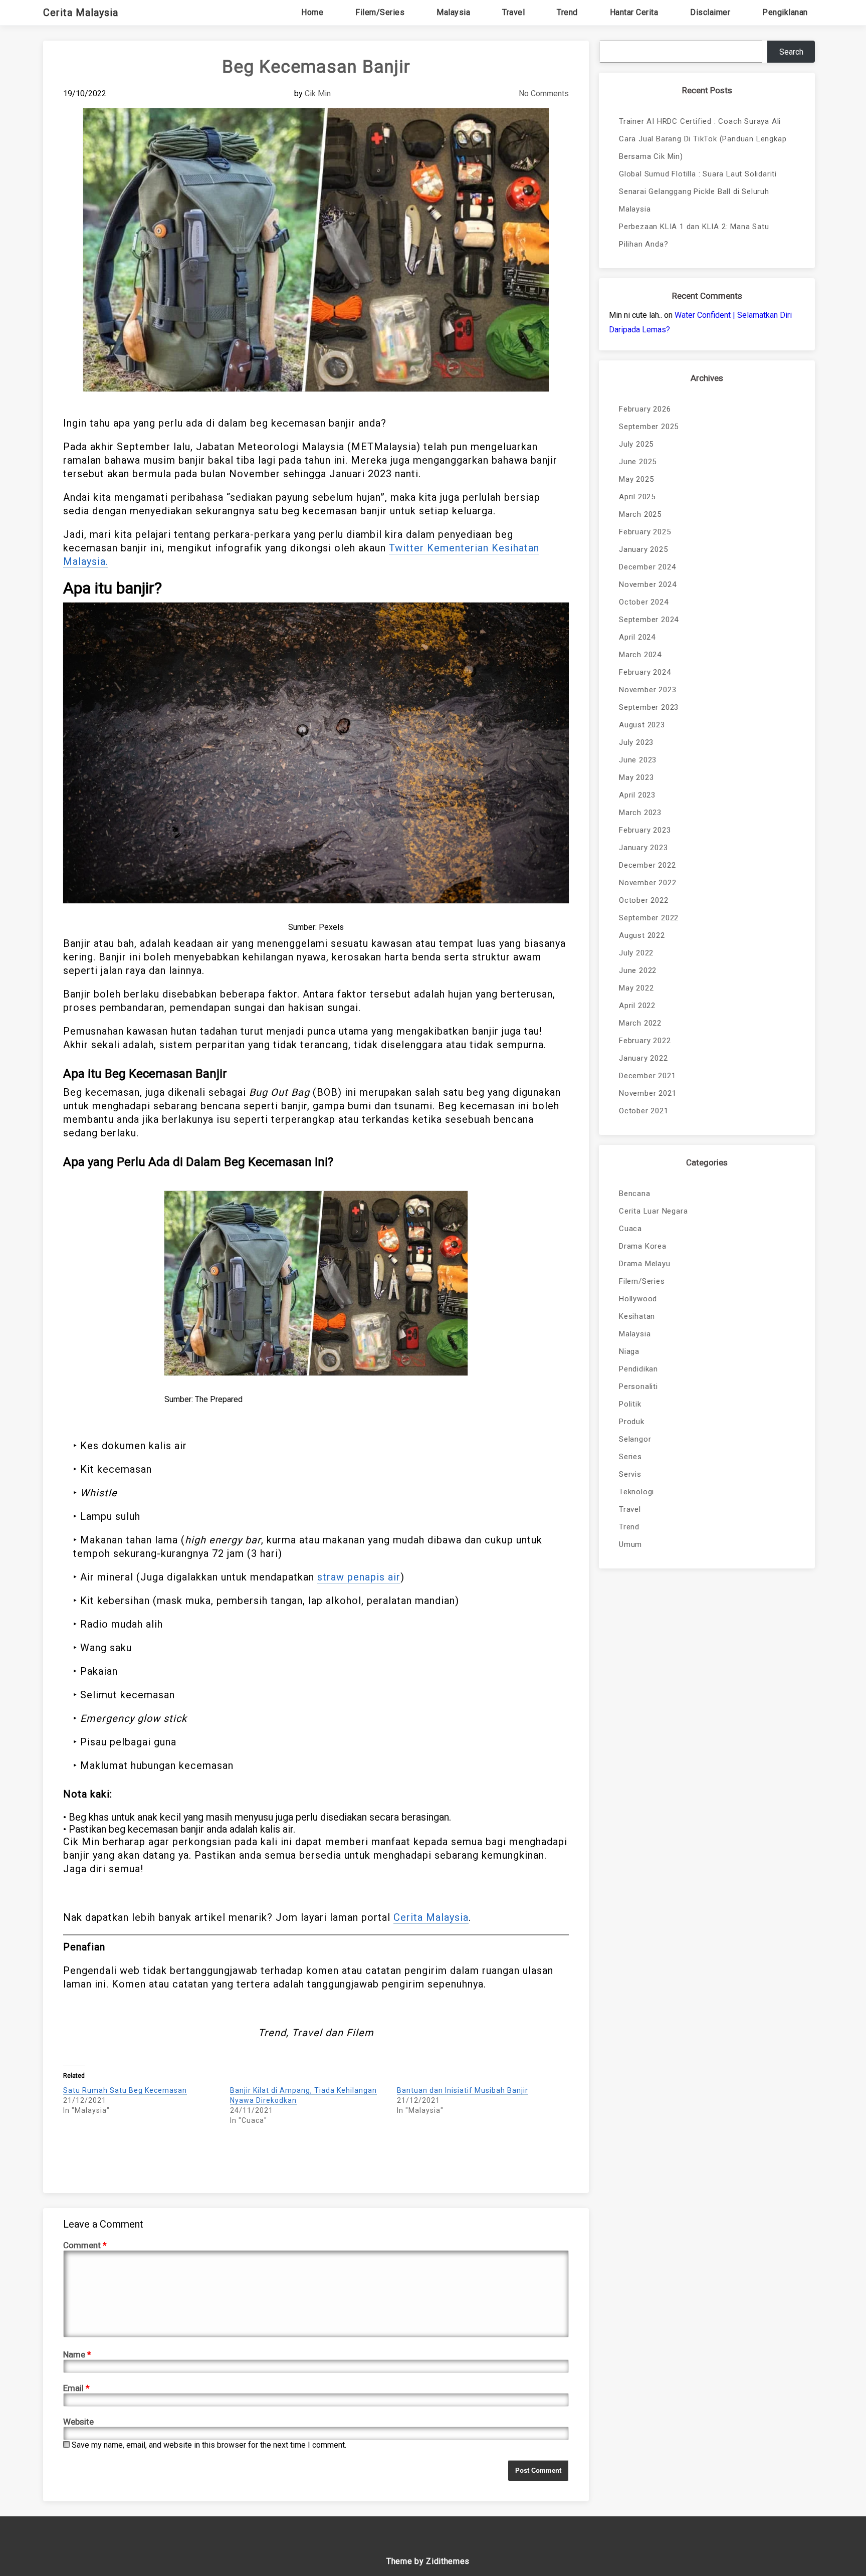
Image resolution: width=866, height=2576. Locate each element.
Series (630, 1457)
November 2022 (647, 883)
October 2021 (644, 1111)
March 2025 (640, 514)
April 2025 (637, 497)
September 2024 (649, 620)
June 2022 (638, 970)
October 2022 (644, 900)
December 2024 (647, 567)
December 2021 (647, 1076)
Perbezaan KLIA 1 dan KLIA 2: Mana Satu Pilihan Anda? (694, 235)
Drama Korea (643, 1246)
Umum (630, 1544)
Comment (85, 2245)
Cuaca (630, 1229)
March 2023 (640, 813)
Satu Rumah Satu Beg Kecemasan (125, 2090)
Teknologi (636, 1492)
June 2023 (638, 760)
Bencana (635, 1194)
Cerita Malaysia (81, 13)
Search (791, 52)
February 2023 (645, 830)
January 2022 (643, 1058)
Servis (630, 1474)
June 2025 (638, 462)
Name (77, 2354)
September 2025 (649, 427)
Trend (567, 12)
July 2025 (636, 444)
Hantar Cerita (634, 12)
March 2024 (640, 655)
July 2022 (636, 953)
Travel (513, 12)
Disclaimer (710, 12)
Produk (632, 1422)
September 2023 (649, 707)
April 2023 (637, 795)
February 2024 (645, 672)
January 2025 (643, 549)
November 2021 (647, 1093)
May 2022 (636, 988)
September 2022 (649, 918)
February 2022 (645, 1041)
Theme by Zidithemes (428, 2561)
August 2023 (642, 725)
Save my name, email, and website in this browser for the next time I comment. (209, 2445)
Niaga (629, 1351)
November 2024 (647, 584)
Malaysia (453, 12)
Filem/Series (380, 12)
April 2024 (637, 637)
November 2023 (647, 690)
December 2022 (647, 865)
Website (78, 2422)
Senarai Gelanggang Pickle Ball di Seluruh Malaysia (694, 200)
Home (312, 12)
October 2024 (644, 602)
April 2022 (637, 1006)
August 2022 (642, 935)
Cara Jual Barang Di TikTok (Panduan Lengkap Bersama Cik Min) (703, 148)
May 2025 (636, 479)
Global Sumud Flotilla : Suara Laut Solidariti (698, 174)
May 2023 (636, 777)
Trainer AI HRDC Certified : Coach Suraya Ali (700, 121)
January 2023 (643, 848)
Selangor (635, 1439)
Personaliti (638, 1386)
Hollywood (638, 1299)
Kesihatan (637, 1316)
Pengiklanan (785, 12)
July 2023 (636, 742)
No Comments (544, 93)
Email (76, 2388)
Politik (630, 1404)
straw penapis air (359, 1577)
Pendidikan (638, 1369)
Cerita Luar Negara (653, 1211)
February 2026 (645, 409)
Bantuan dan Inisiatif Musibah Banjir (463, 2090)
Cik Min (318, 93)
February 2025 (645, 532)
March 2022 (640, 1023)
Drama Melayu (645, 1264)
